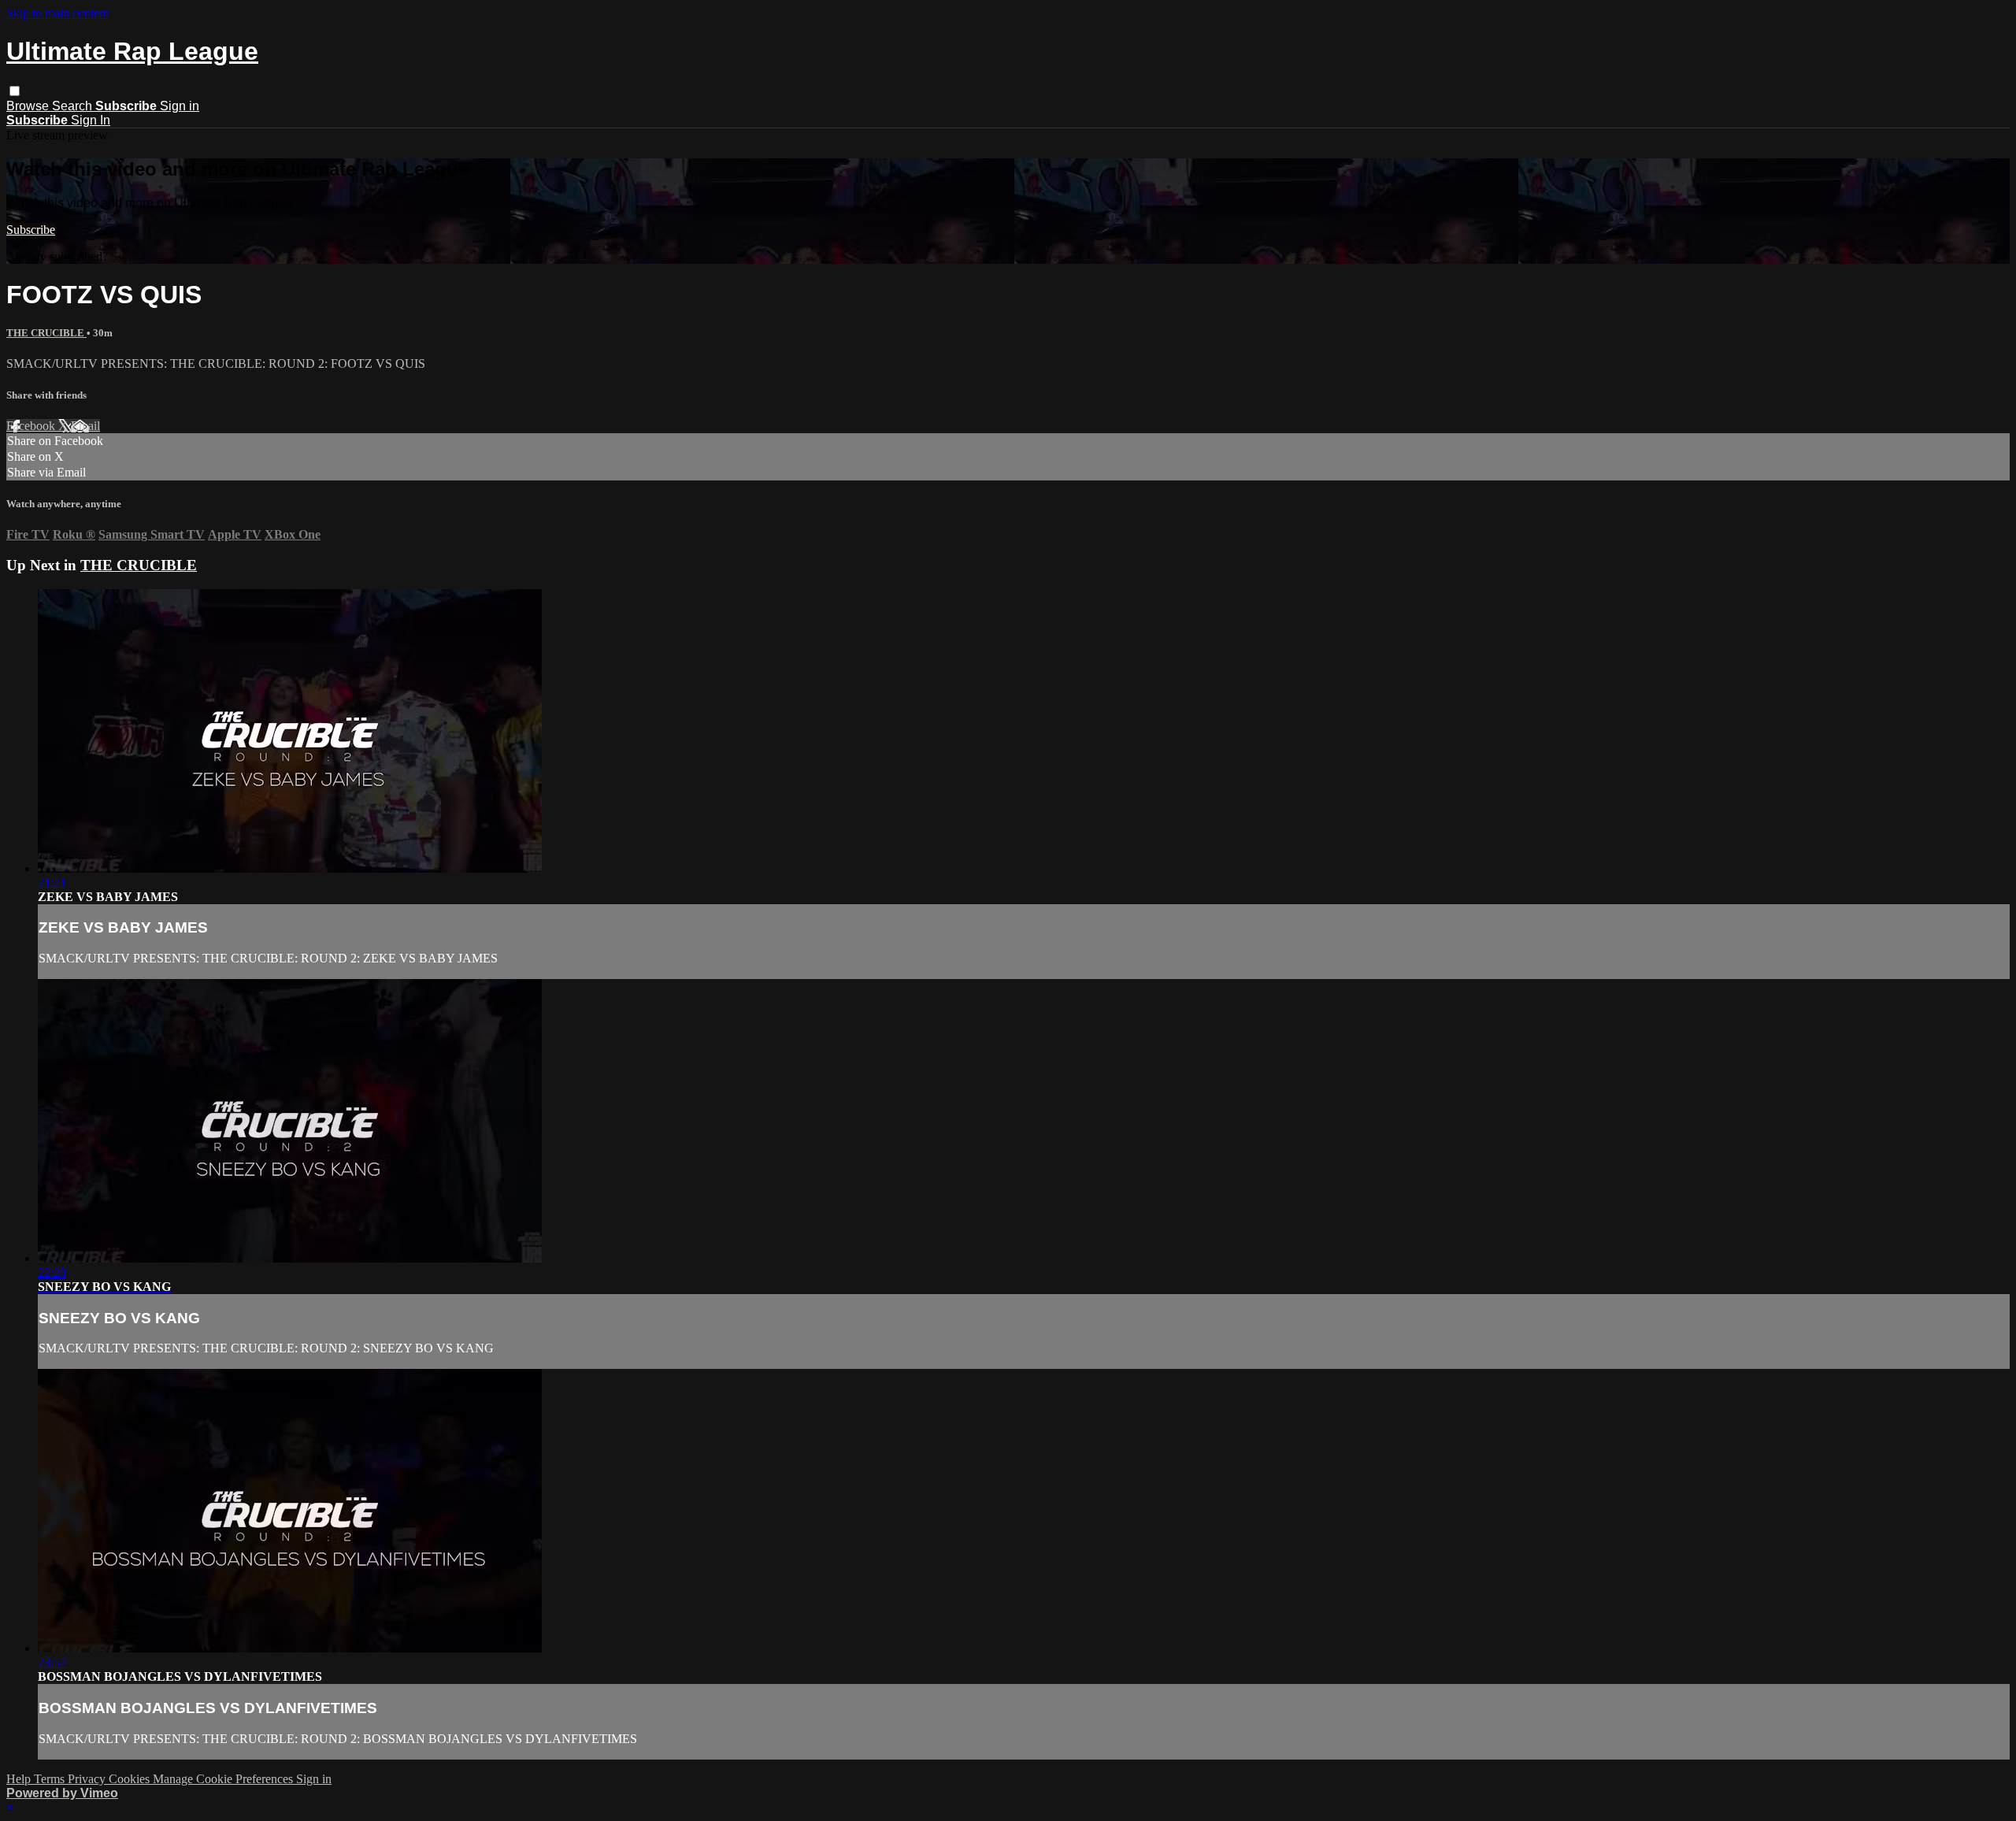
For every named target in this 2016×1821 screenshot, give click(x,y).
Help (20, 1779)
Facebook (32, 426)
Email (85, 426)
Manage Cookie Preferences (224, 1779)
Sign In (91, 120)
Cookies (131, 1779)
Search (74, 106)
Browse (29, 106)
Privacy (88, 1779)
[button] (15, 91)
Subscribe (31, 230)
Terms (51, 1779)
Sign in (180, 106)
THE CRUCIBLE (46, 333)
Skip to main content (57, 13)
